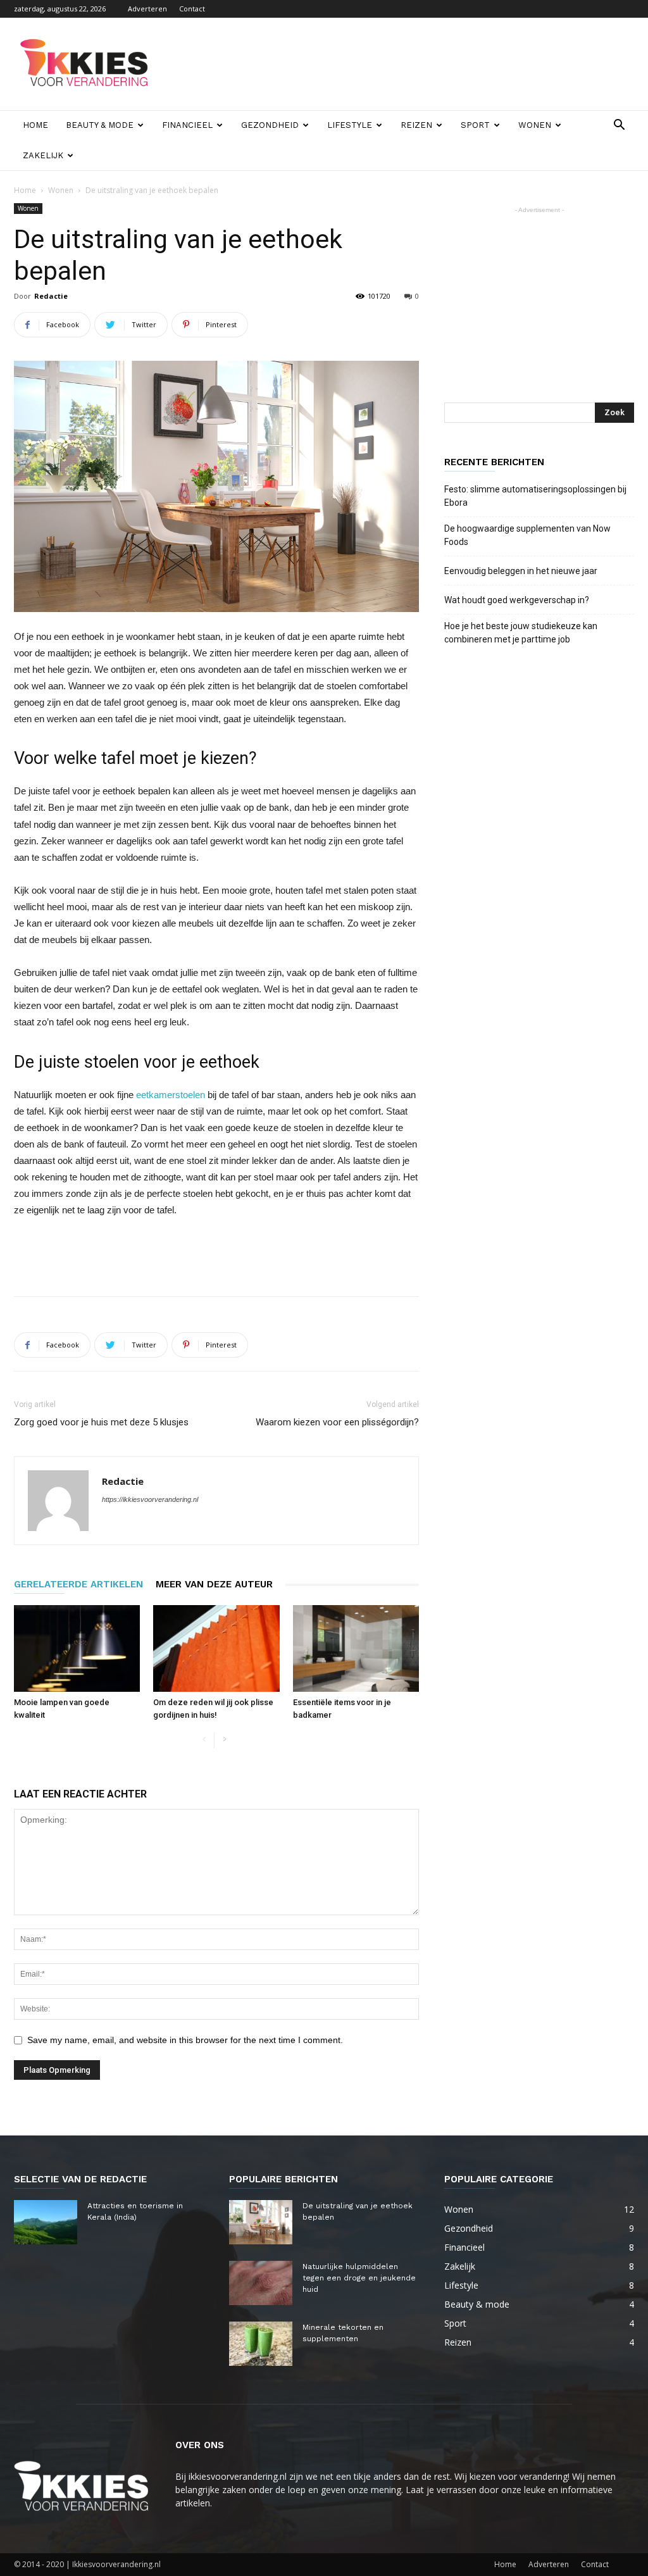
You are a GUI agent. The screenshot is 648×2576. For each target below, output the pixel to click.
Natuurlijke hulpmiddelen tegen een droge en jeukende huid (359, 2278)
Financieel (187, 125)
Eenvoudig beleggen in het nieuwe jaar (521, 571)
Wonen (535, 125)
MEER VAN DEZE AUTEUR (214, 1584)
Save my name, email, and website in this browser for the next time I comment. (185, 2040)
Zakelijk (43, 155)
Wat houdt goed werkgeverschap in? (518, 600)
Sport (475, 125)
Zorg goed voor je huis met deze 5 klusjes (101, 1422)
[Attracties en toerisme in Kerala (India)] (46, 2222)
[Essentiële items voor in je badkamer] (356, 1648)
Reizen (416, 125)
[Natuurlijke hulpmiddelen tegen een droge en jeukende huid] (261, 2283)
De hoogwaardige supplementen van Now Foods (527, 535)
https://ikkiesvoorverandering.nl (150, 1499)
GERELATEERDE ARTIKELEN (78, 1584)
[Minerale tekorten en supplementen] (261, 2344)
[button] (619, 126)
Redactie (51, 296)
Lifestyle (350, 125)
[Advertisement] (404, 64)
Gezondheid (270, 125)
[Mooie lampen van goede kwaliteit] (77, 1648)
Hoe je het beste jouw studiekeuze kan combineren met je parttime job (521, 633)
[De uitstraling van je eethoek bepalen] (261, 2222)
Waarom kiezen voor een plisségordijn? (337, 1422)
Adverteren (147, 9)
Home (35, 125)
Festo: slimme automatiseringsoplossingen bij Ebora (535, 496)
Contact (192, 9)
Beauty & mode (100, 125)
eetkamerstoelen (171, 1095)
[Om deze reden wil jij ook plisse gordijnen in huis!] (216, 1648)
